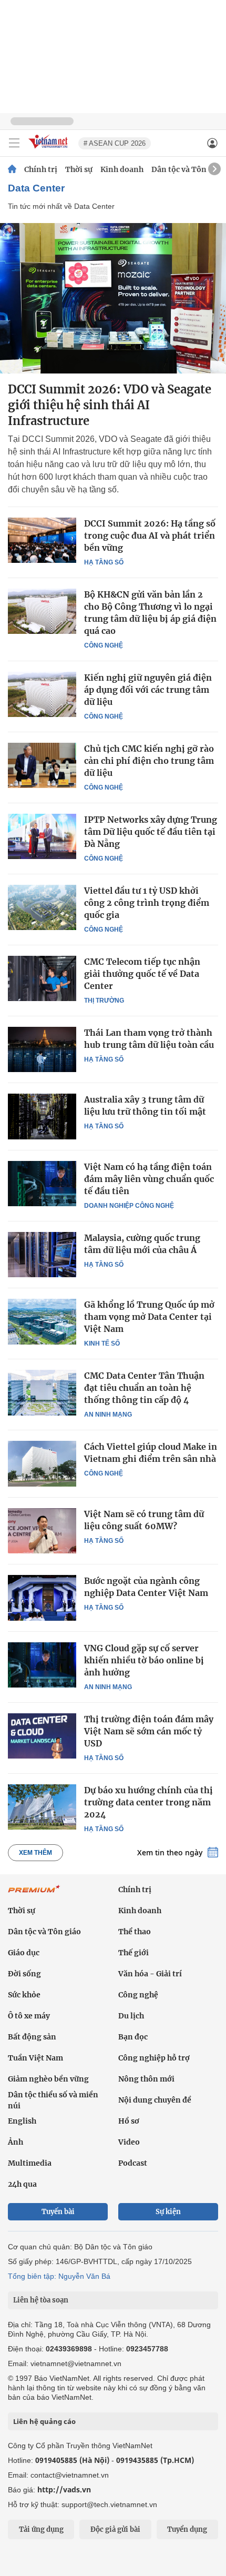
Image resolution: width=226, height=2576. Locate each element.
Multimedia (30, 2163)
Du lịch (131, 2016)
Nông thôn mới (146, 2079)
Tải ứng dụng (41, 2529)
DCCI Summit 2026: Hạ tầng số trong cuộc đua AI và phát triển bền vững (150, 536)
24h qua (22, 2184)
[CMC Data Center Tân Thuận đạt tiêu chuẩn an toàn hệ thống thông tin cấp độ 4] (42, 1392)
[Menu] (14, 143)
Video (129, 2142)
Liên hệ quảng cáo (44, 2421)
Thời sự (79, 169)
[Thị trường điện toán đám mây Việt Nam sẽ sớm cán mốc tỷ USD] (42, 1736)
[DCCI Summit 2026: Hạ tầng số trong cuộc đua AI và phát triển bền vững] (42, 540)
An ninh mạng (108, 1415)
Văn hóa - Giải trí (150, 1974)
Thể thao (135, 1932)
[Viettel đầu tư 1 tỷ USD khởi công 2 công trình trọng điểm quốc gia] (42, 907)
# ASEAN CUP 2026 (115, 143)
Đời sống (24, 1974)
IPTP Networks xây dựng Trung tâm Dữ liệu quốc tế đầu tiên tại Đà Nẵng (151, 832)
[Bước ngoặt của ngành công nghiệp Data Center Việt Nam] (42, 1598)
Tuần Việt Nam (35, 2058)
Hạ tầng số (104, 562)
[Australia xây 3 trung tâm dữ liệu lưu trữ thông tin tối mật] (42, 1116)
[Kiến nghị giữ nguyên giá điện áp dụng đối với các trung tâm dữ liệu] (42, 694)
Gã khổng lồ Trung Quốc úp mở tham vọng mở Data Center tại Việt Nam (149, 1317)
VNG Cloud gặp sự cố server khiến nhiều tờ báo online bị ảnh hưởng (144, 1660)
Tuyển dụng (187, 2529)
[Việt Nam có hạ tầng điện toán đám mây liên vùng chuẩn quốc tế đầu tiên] (42, 1184)
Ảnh (16, 2142)
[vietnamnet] (49, 149)
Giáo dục (24, 1953)
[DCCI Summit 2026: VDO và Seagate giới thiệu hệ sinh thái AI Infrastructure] (113, 298)
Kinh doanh (122, 169)
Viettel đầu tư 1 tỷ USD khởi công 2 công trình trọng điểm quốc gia (147, 903)
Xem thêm (35, 1853)
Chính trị (41, 169)
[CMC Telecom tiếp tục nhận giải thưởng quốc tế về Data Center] (42, 978)
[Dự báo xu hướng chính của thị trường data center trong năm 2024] (42, 1807)
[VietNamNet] (12, 169)
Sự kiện (168, 2212)
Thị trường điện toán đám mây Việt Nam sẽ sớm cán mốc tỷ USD (149, 1731)
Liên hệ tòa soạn (41, 2300)
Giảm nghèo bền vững (48, 2079)
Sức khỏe (24, 1995)
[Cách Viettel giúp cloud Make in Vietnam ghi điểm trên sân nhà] (42, 1463)
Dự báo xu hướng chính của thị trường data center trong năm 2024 (148, 1802)
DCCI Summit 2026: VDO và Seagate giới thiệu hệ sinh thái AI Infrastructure (110, 405)
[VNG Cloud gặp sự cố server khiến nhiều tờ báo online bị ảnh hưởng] (42, 1665)
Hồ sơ (129, 2121)
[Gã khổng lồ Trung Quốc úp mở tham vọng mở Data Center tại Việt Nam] (42, 1321)
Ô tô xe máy (29, 2016)
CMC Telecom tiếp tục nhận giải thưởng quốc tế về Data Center (142, 974)
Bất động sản (32, 2037)
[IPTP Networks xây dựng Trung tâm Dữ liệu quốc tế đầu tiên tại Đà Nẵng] (42, 836)
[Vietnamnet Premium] (34, 1894)
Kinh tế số (102, 1343)
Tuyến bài (58, 2212)
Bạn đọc (133, 2037)
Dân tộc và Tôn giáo (188, 169)
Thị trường (104, 1001)
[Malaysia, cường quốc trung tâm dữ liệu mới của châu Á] (42, 1255)
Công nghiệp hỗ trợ (154, 2058)
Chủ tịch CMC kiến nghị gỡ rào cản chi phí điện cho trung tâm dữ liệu (149, 761)
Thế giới (133, 1953)
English (22, 2121)
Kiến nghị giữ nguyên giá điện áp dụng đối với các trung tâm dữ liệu (148, 690)
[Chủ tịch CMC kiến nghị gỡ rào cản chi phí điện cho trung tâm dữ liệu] (42, 765)
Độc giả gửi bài (115, 2529)
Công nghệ (104, 645)
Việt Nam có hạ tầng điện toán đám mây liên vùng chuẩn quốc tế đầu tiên (149, 1179)
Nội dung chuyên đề (155, 2100)
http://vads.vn (64, 2489)
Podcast (133, 2163)
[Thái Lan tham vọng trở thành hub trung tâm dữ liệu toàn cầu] (42, 1049)
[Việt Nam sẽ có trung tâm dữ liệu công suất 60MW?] (42, 1531)
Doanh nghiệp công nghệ (129, 1206)
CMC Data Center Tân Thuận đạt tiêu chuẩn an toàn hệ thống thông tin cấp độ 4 (144, 1388)
